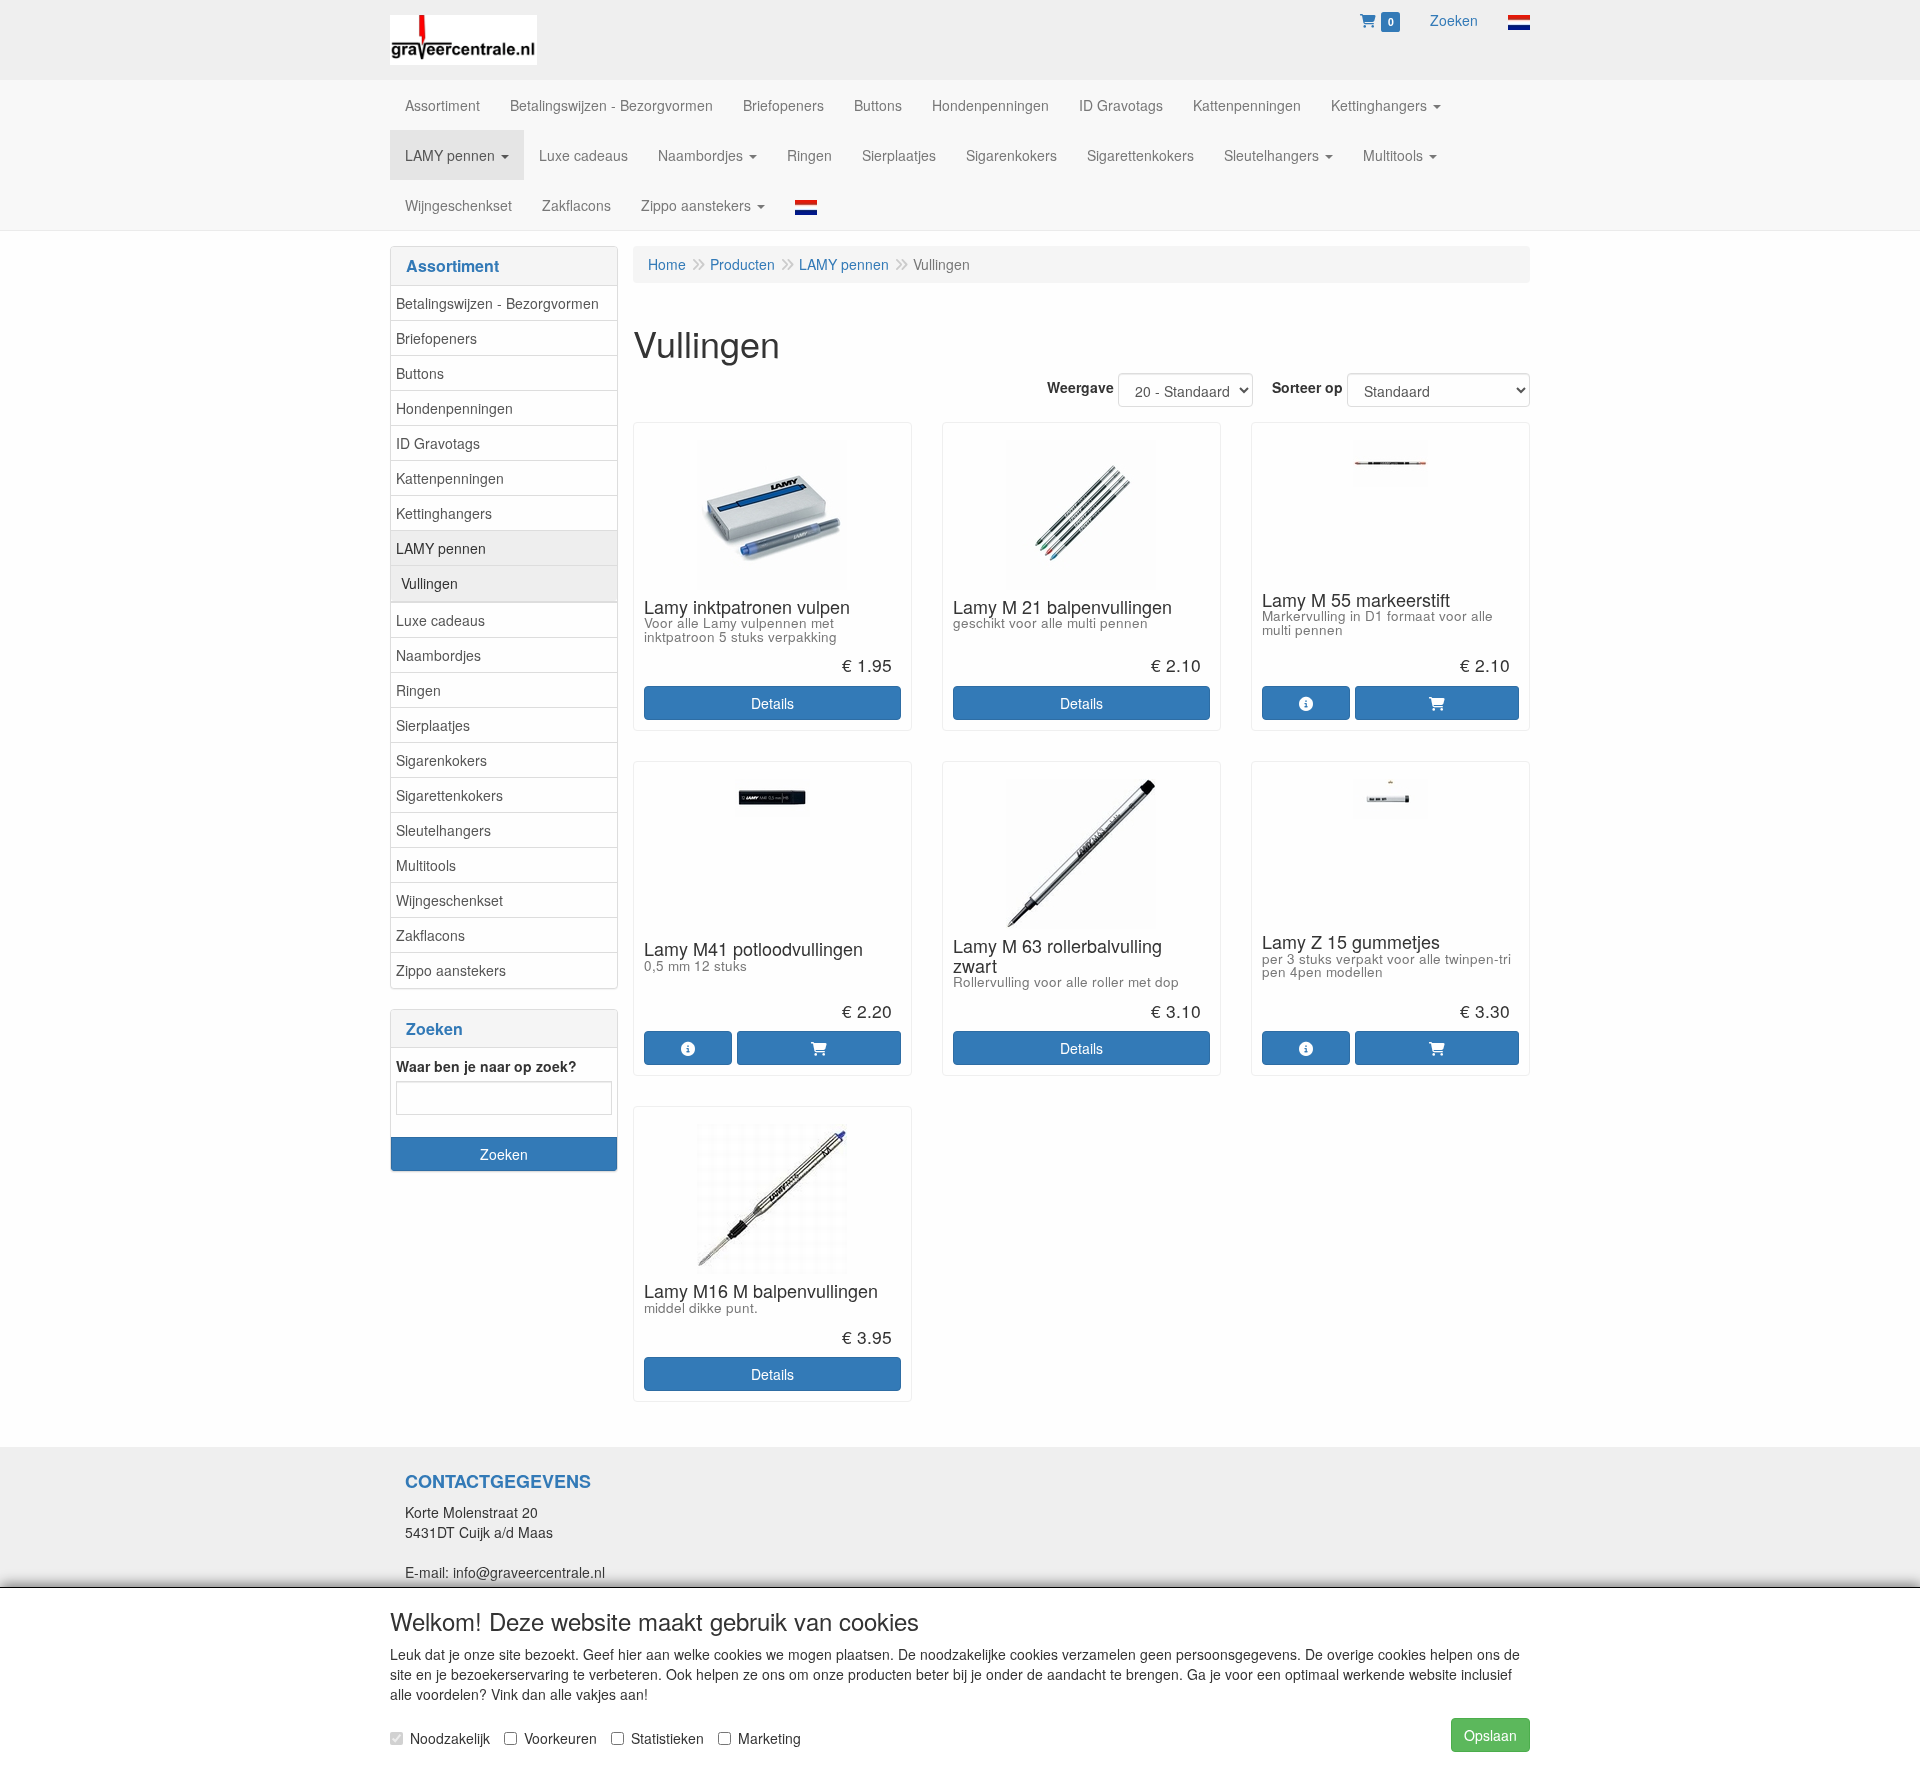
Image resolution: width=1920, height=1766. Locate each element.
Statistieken (667, 1738)
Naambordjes (438, 655)
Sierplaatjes (433, 725)
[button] (1519, 20)
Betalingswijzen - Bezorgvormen (497, 303)
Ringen (418, 690)
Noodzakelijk (450, 1738)
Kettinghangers (444, 513)
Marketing (769, 1738)
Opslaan (1490, 1735)
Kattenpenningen (450, 478)
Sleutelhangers (443, 830)
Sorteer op (1307, 387)
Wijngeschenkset (449, 900)
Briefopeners (436, 338)
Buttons (420, 373)
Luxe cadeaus (440, 620)
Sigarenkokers (441, 760)
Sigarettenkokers (449, 795)
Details (772, 703)
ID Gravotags (438, 443)
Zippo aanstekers (451, 970)
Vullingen (429, 583)
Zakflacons (430, 935)
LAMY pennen (441, 548)
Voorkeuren (560, 1738)
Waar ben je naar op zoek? (486, 1066)
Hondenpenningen (454, 408)
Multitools (426, 865)
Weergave (1080, 387)
